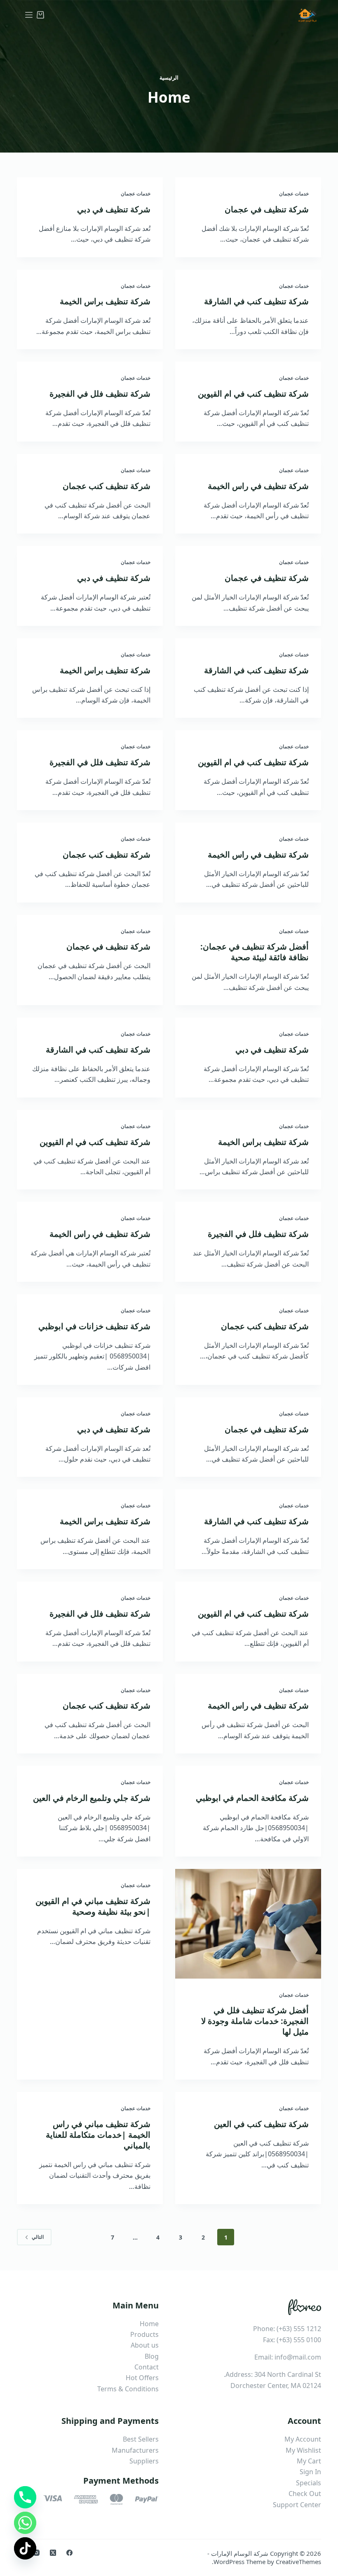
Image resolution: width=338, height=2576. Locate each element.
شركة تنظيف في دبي (114, 209)
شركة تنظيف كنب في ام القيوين (253, 394)
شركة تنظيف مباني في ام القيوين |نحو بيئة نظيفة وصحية (93, 1906)
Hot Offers (142, 2378)
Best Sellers (141, 2439)
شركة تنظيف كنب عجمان (107, 486)
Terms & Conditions (128, 2389)
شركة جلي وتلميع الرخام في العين (92, 1798)
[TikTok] (25, 2548)
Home (149, 2324)
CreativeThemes (298, 2562)
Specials (309, 2483)
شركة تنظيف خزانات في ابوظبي (94, 1326)
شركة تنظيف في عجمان (267, 209)
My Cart (309, 2461)
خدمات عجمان (294, 194)
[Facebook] (69, 2553)
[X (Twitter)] (53, 2553)
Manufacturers (135, 2450)
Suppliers (144, 2461)
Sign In (310, 2472)
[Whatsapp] (25, 2523)
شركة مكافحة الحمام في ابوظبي (252, 1798)
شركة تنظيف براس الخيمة (105, 301)
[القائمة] (29, 15)
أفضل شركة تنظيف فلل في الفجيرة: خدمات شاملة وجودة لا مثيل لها (255, 2021)
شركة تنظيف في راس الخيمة (258, 486)
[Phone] (25, 2497)
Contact (147, 2367)
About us (145, 2345)
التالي (38, 2237)
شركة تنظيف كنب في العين (261, 2124)
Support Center (297, 2505)
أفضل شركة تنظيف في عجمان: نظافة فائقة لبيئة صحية (255, 952)
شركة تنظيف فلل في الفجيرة (100, 394)
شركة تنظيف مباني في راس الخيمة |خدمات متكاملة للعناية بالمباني (98, 2135)
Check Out (305, 2494)
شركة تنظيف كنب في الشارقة (256, 301)
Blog (152, 2356)
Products (144, 2334)
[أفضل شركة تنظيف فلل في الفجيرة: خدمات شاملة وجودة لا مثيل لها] (248, 1924)
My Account (303, 2439)
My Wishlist (303, 2450)
